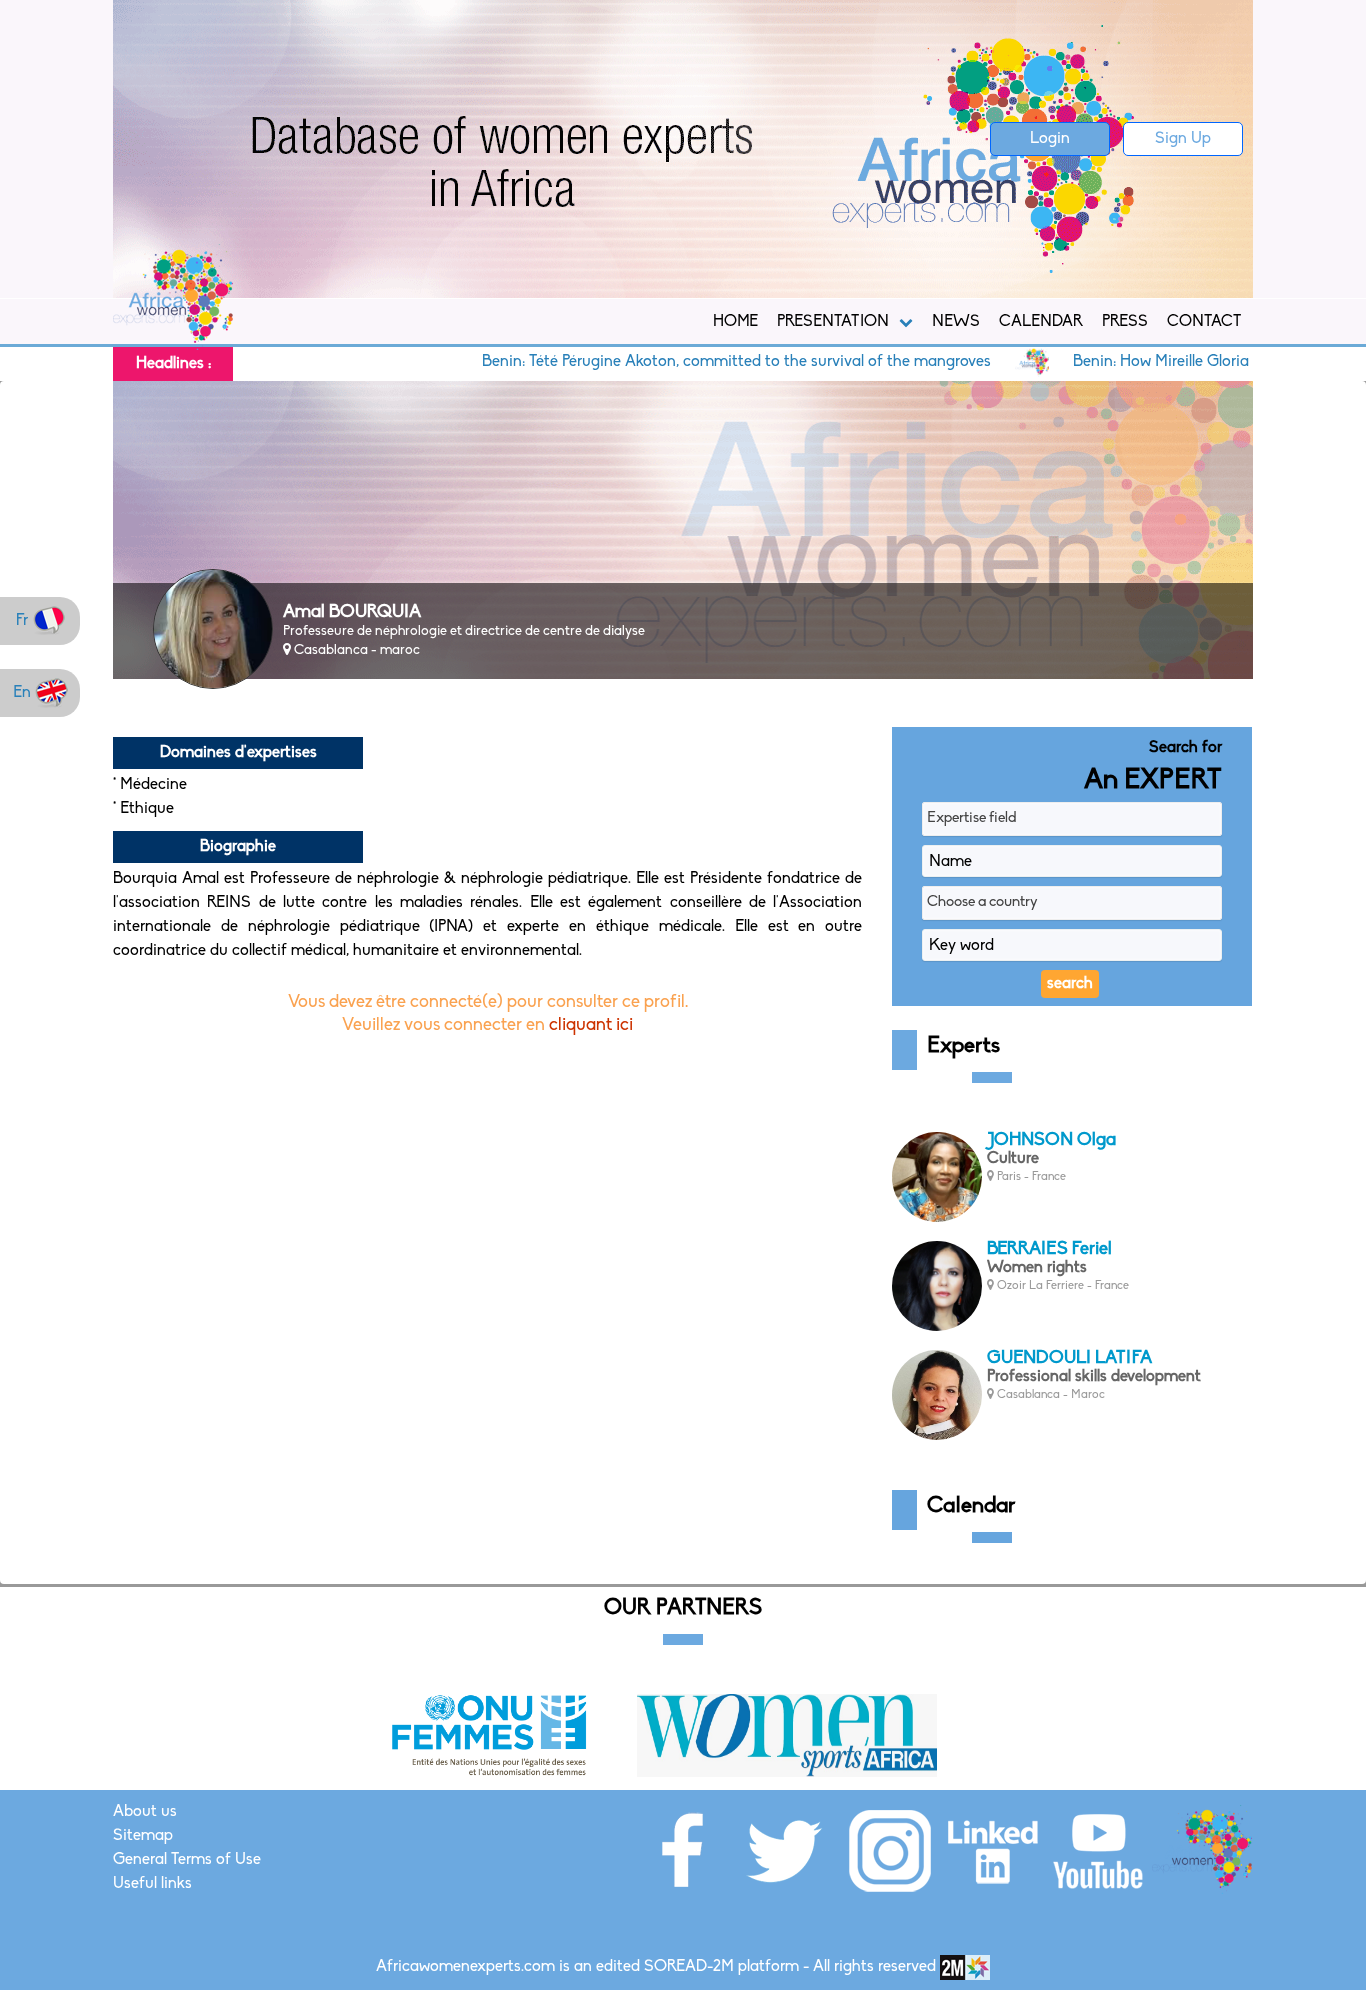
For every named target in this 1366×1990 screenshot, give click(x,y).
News (956, 322)
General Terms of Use (187, 1860)
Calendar (1041, 322)
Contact (1204, 322)
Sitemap (143, 1836)
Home (735, 322)
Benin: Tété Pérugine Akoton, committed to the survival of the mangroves (670, 362)
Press (1125, 322)
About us (145, 1812)
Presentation (833, 322)
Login (1050, 139)
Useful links (152, 1884)
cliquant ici (591, 1026)
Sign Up (1183, 139)
